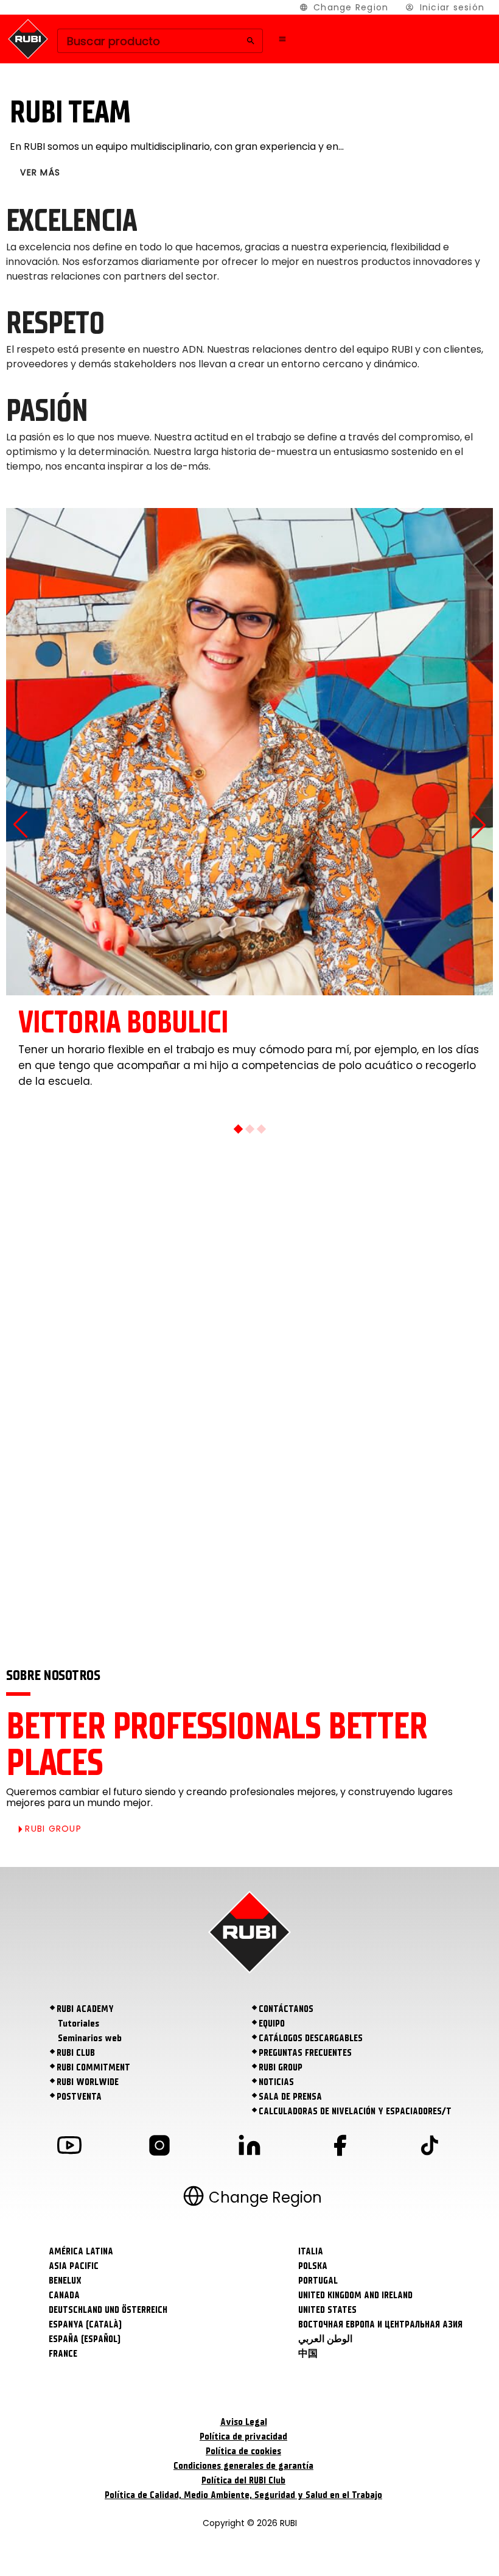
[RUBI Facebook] (340, 2147)
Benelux (65, 2281)
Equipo (272, 2024)
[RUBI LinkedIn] (249, 2147)
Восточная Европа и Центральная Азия (380, 2324)
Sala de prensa (290, 2097)
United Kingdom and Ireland (355, 2295)
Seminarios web (90, 2038)
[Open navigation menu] (282, 39)
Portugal (318, 2281)
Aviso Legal (244, 2422)
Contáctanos (286, 2009)
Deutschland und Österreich (108, 2310)
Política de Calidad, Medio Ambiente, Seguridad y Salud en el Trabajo (243, 2495)
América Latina (81, 2251)
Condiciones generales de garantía (243, 2466)
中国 (308, 2354)
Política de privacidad (243, 2437)
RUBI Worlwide (88, 2082)
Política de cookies (243, 2451)
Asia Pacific (74, 2266)
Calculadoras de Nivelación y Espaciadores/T (355, 2111)
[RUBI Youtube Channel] (69, 2147)
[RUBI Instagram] (159, 2147)
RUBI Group (281, 2067)
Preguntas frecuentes (305, 2053)
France (63, 2354)
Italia (311, 2251)
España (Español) (85, 2339)
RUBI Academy (85, 2009)
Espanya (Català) (85, 2324)
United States (327, 2310)
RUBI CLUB (76, 2053)
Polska (313, 2266)
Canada (64, 2295)
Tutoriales (79, 2024)
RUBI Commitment (93, 2067)
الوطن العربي (325, 2339)
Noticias (276, 2082)
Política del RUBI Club (243, 2480)
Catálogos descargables (311, 2038)
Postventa (79, 2097)
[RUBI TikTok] (430, 2147)
